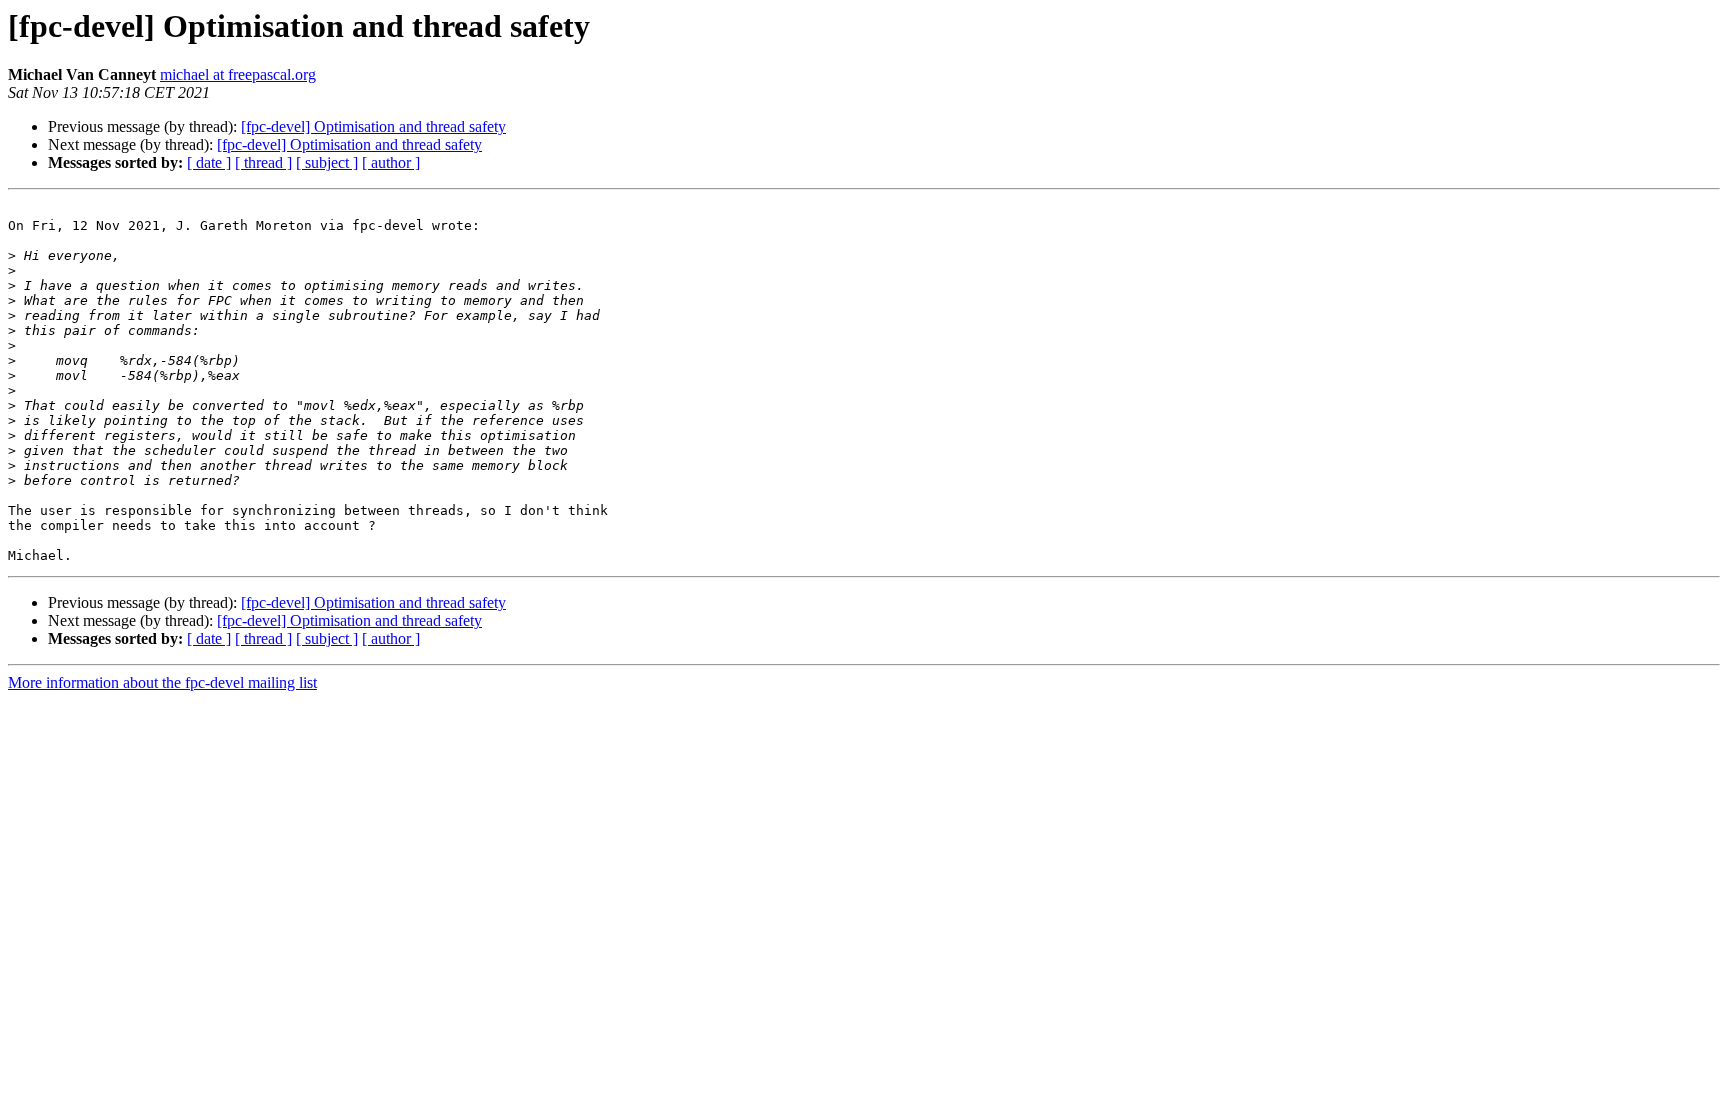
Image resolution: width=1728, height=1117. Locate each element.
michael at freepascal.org (238, 74)
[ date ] (209, 162)
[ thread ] (263, 162)
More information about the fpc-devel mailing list (162, 682)
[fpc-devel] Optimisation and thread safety (373, 126)
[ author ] (391, 162)
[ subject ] (327, 162)
